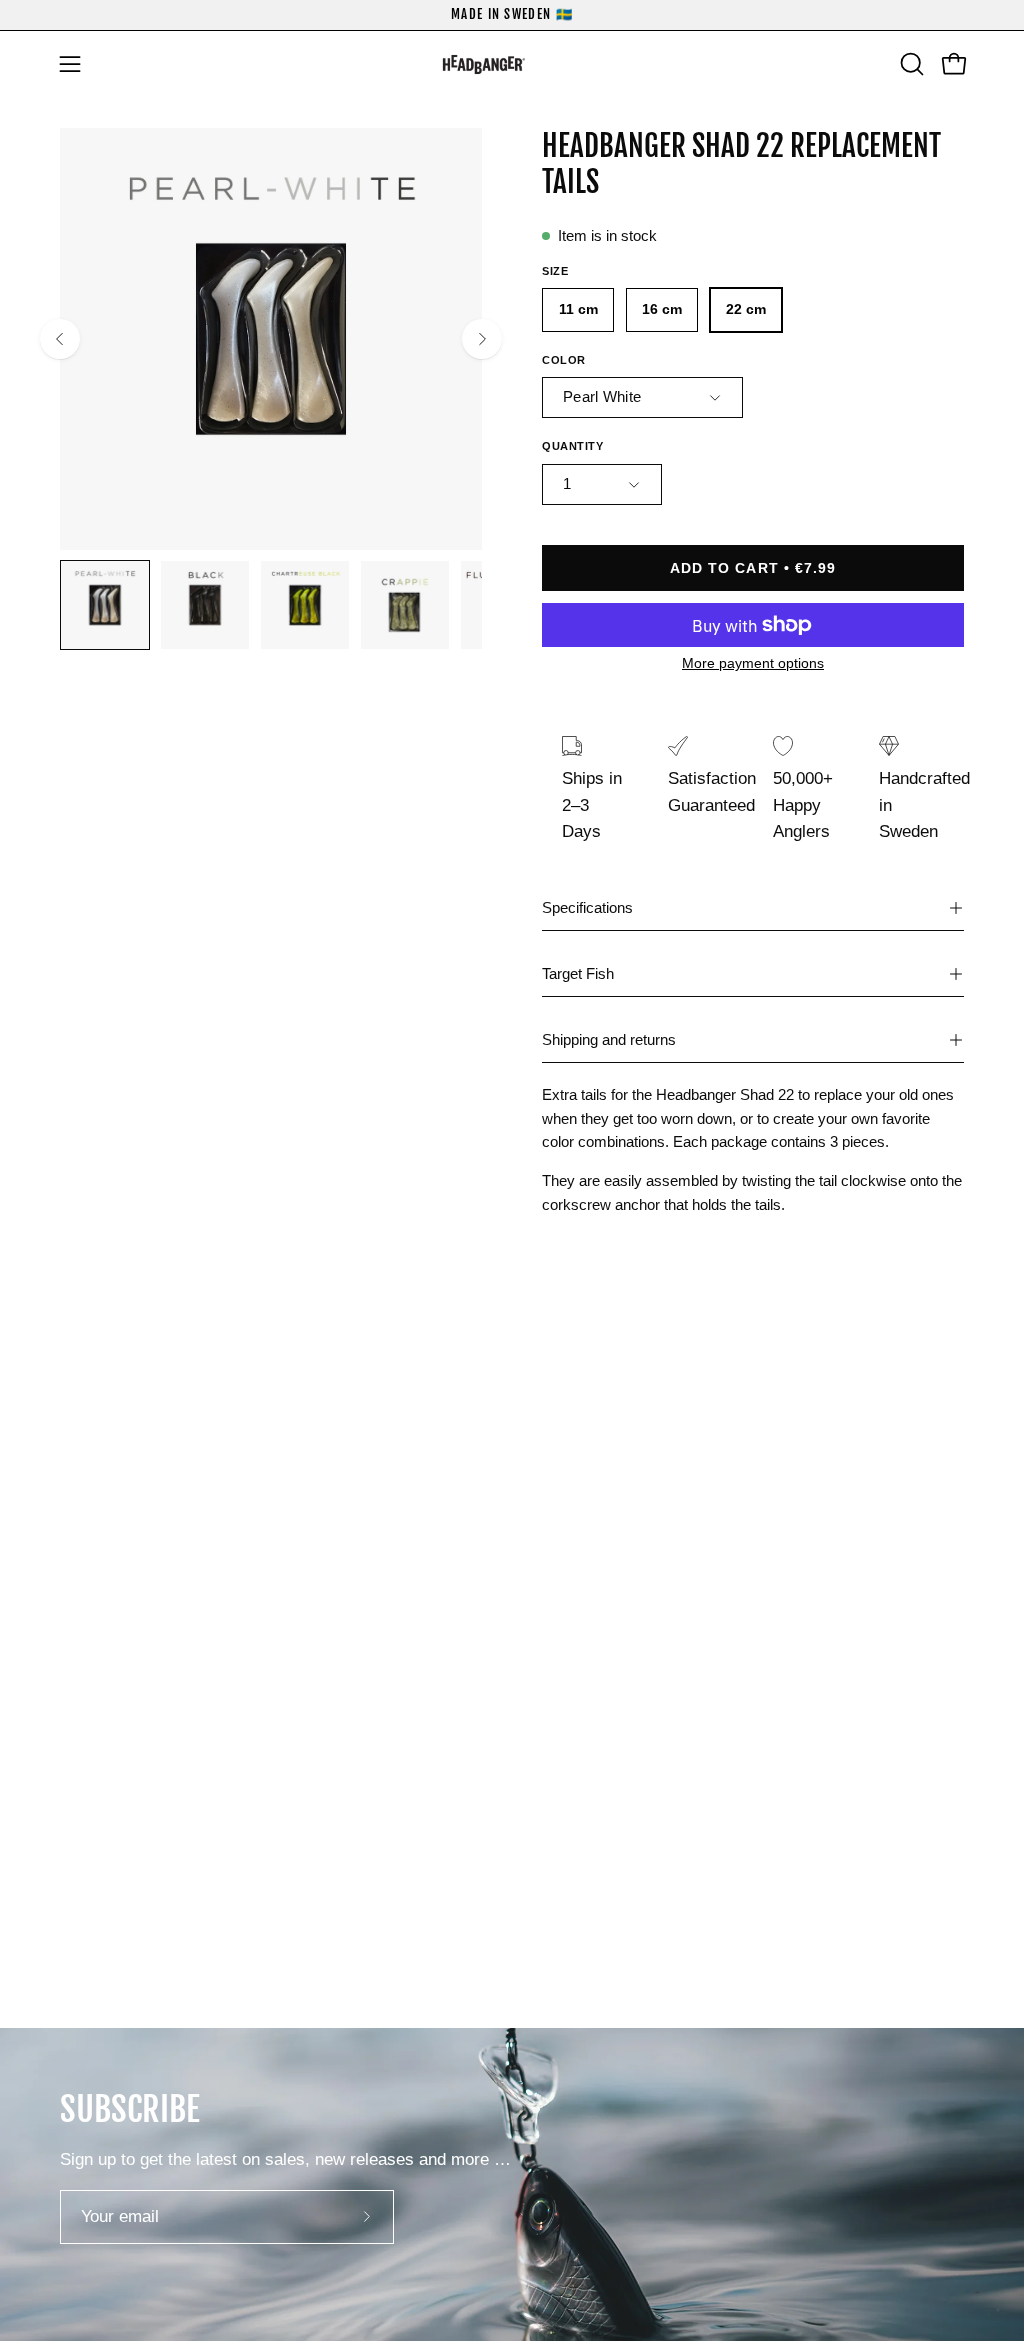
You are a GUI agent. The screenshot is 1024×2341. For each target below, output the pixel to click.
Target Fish (578, 973)
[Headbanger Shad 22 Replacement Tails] (105, 605)
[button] (910, 64)
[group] (512, 15)
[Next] (482, 339)
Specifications (587, 907)
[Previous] (60, 339)
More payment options (753, 663)
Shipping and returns (609, 1039)
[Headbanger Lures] (512, 64)
